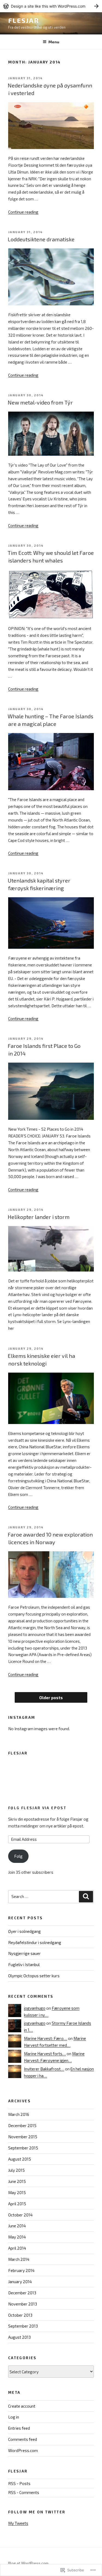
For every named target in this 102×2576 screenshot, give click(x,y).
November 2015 (23, 2137)
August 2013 (19, 2337)
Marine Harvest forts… (45, 2054)
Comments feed (23, 2439)
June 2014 (17, 2226)
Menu (54, 42)
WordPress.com (23, 2450)
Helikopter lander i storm (39, 1217)
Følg (18, 1856)
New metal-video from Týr (40, 402)
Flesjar (23, 20)
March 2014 (19, 2259)
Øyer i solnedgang (24, 1931)
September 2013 (23, 2326)
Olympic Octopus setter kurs (34, 1976)
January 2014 (20, 2282)
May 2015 (17, 2192)
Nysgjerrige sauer (24, 1953)
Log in (14, 2417)
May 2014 (17, 2237)
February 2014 (21, 2270)
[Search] (86, 1897)
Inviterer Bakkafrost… (44, 2069)
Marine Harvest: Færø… (46, 2038)
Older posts (51, 1698)
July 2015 (16, 2170)
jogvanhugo (35, 2008)
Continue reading (23, 212)
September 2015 (23, 2148)
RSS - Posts (19, 2483)
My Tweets (18, 2523)
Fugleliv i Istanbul (24, 1964)
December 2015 (22, 2125)
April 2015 (17, 2204)
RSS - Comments (24, 2492)
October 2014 (20, 2215)
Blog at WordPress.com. (29, 2563)
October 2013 (20, 2315)
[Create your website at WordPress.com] (51, 6)
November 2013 (23, 2304)
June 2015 (17, 2181)
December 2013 (22, 2293)
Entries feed (19, 2428)
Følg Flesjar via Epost (37, 1808)
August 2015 (20, 2159)
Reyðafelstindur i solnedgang (35, 1942)
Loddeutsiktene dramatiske (41, 239)
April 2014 (17, 2248)
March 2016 (19, 2114)
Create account (22, 2406)
